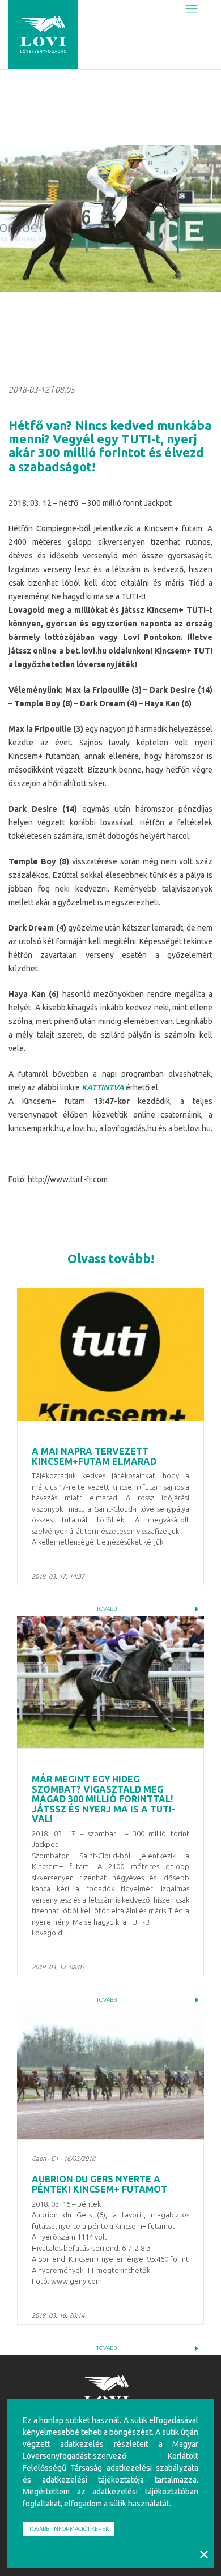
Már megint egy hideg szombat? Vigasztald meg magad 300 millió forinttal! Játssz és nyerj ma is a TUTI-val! (104, 1799)
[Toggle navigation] (192, 9)
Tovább (107, 1609)
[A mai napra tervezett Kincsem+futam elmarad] (110, 1354)
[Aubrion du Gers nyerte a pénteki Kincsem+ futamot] (110, 2073)
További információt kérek (69, 2529)
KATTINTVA (103, 1087)
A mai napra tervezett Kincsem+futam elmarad (94, 1456)
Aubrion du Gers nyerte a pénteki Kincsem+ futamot (99, 2184)
